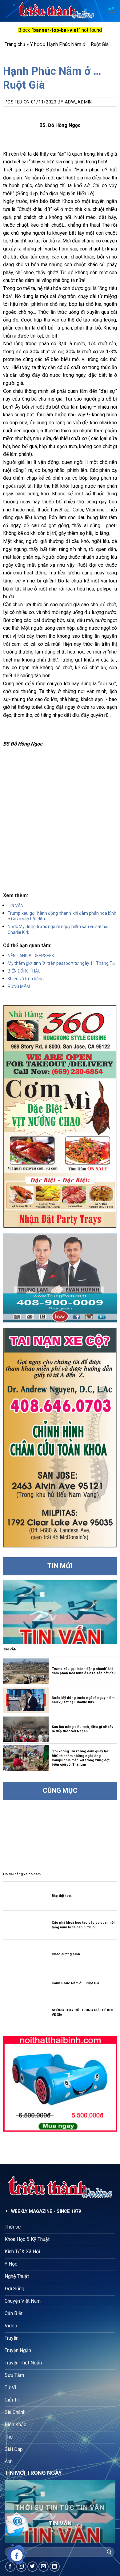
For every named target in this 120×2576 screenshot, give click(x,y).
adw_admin (78, 102)
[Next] (106, 2511)
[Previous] (14, 2511)
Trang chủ (15, 44)
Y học (36, 44)
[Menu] (112, 11)
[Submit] (109, 2552)
